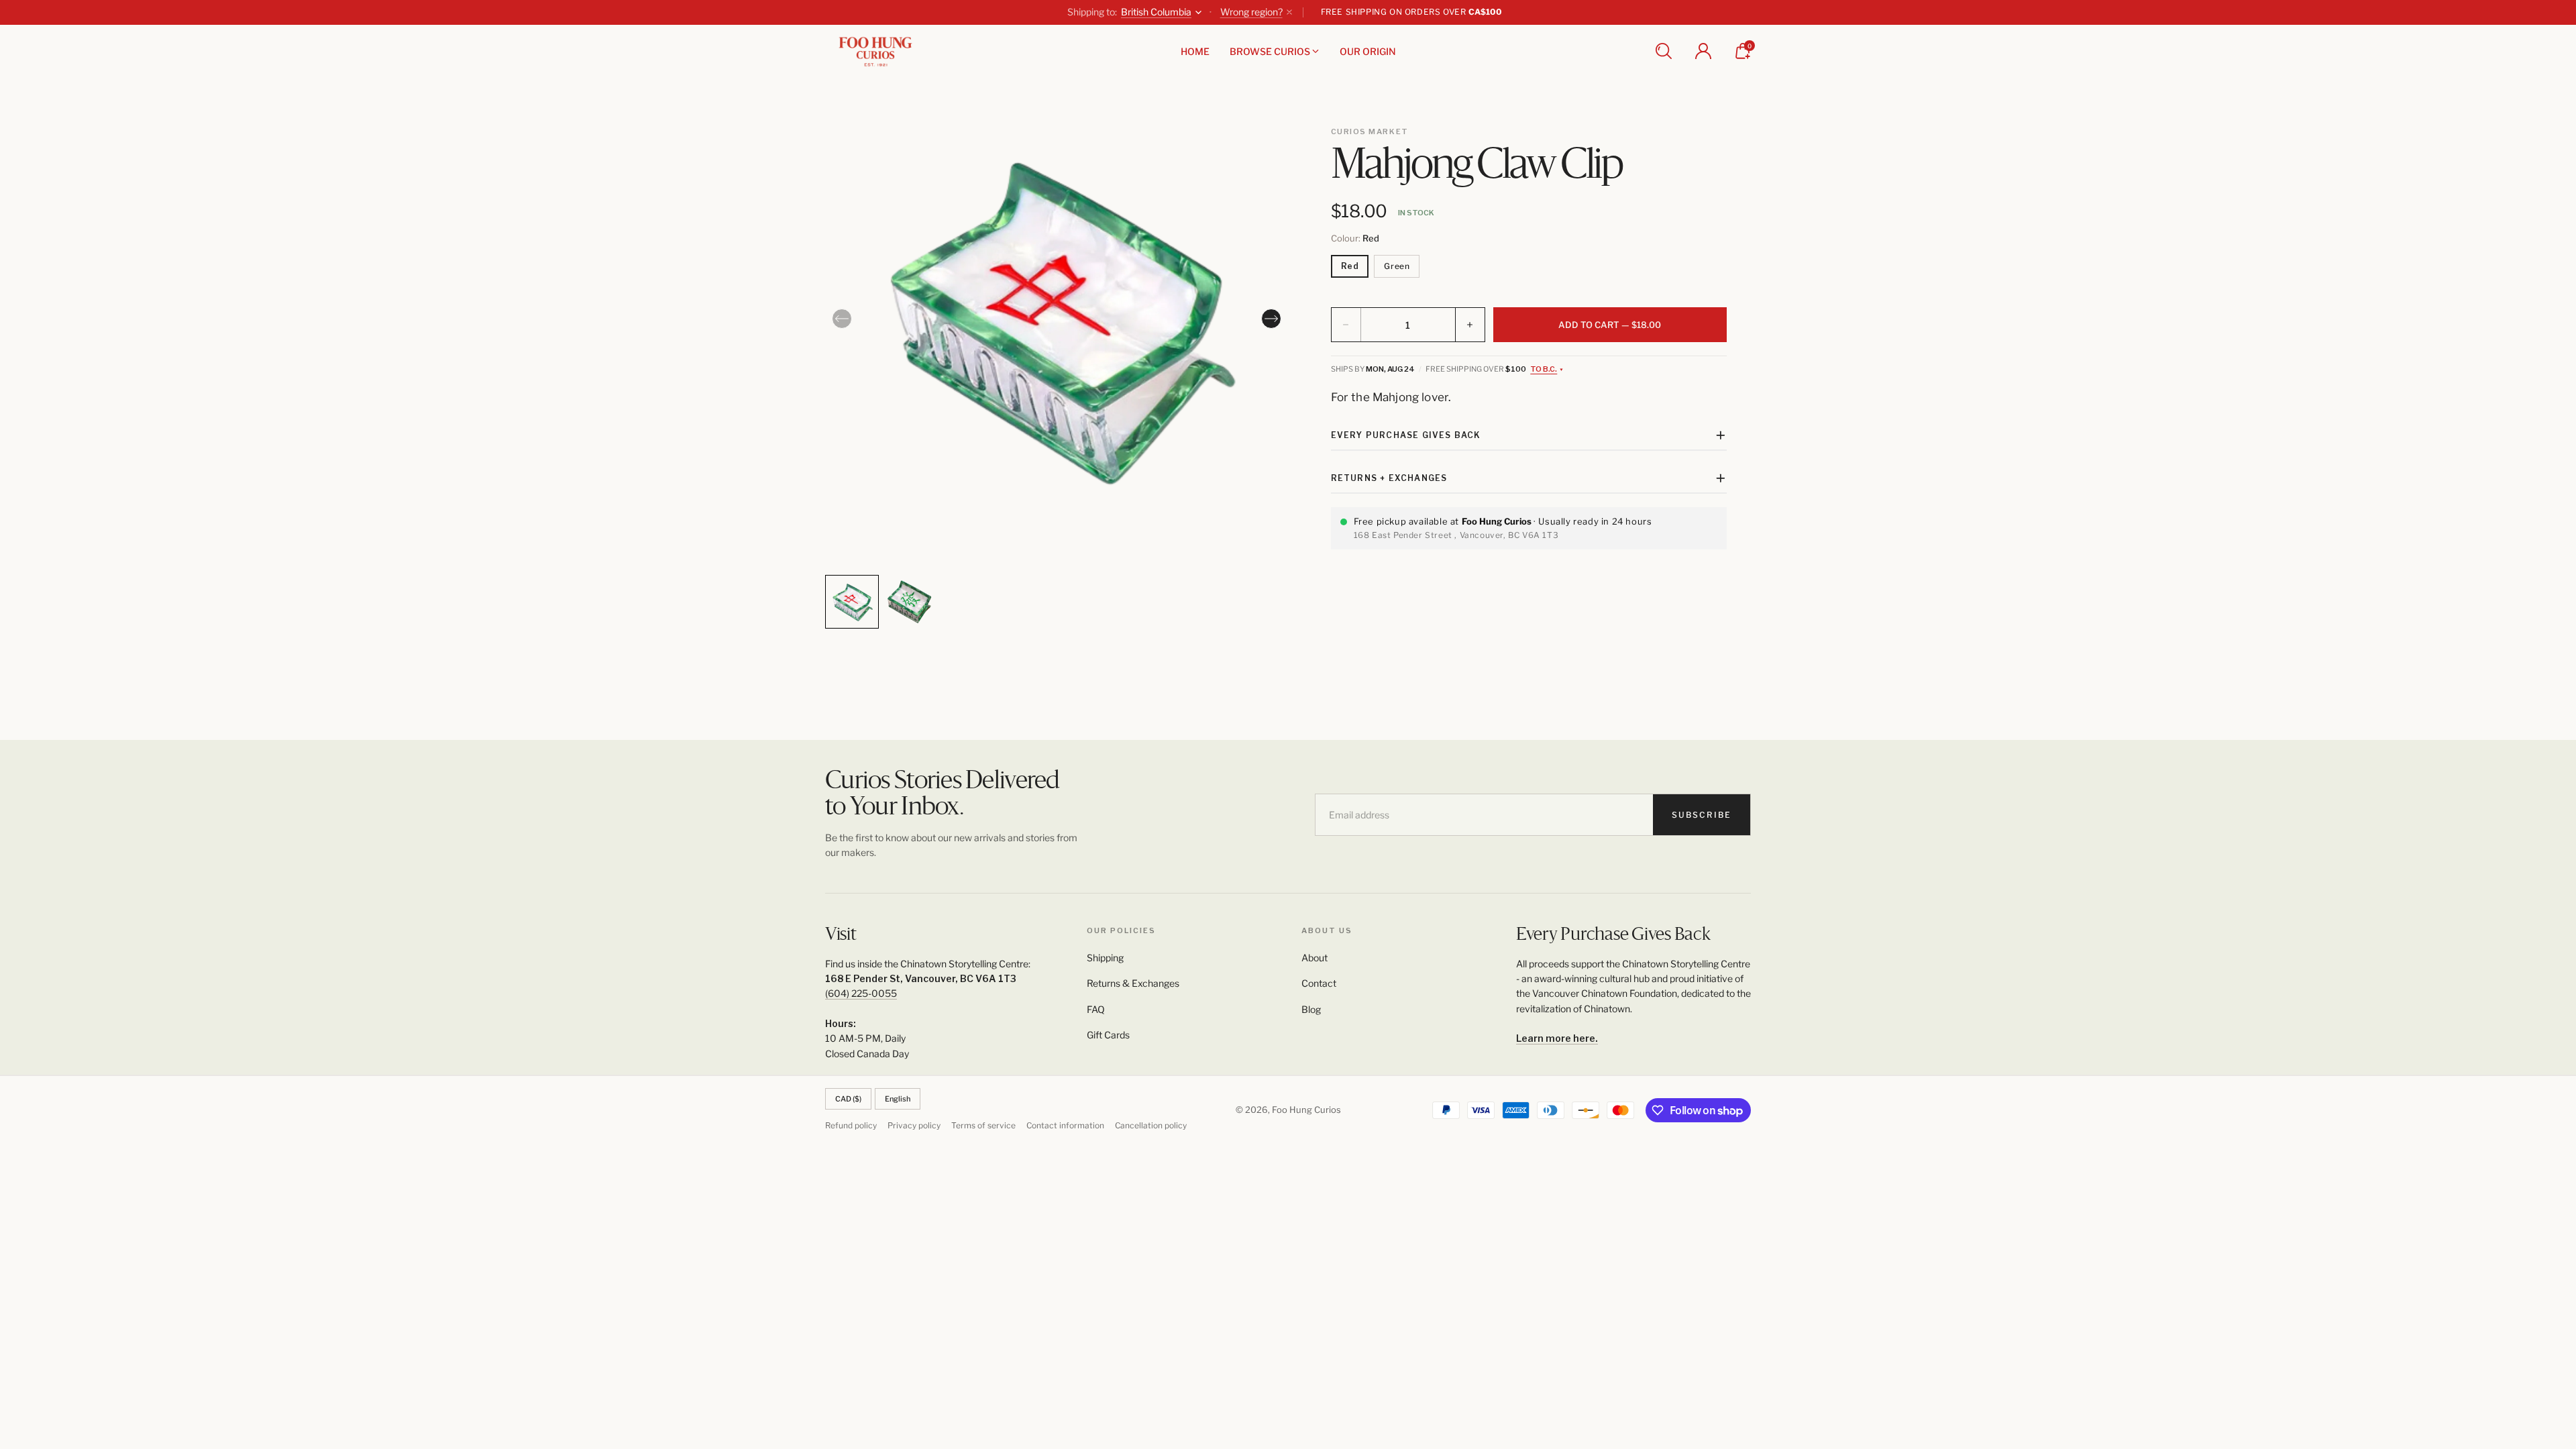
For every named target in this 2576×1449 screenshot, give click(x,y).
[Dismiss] (1289, 12)
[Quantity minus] (1346, 325)
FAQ (1096, 1009)
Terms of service (983, 1125)
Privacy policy (914, 1125)
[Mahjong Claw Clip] (1057, 323)
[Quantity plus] (1470, 325)
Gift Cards (1108, 1035)
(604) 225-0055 (861, 993)
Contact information (1065, 1125)
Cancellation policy (1151, 1125)
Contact (1319, 983)
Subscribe (1702, 815)
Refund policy (851, 1125)
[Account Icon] (1703, 51)
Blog (1311, 1009)
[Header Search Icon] (1664, 51)
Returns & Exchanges (1133, 983)
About (1314, 958)
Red (1350, 266)
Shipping (1105, 958)
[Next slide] (1271, 319)
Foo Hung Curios (1306, 1110)
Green (1397, 266)
